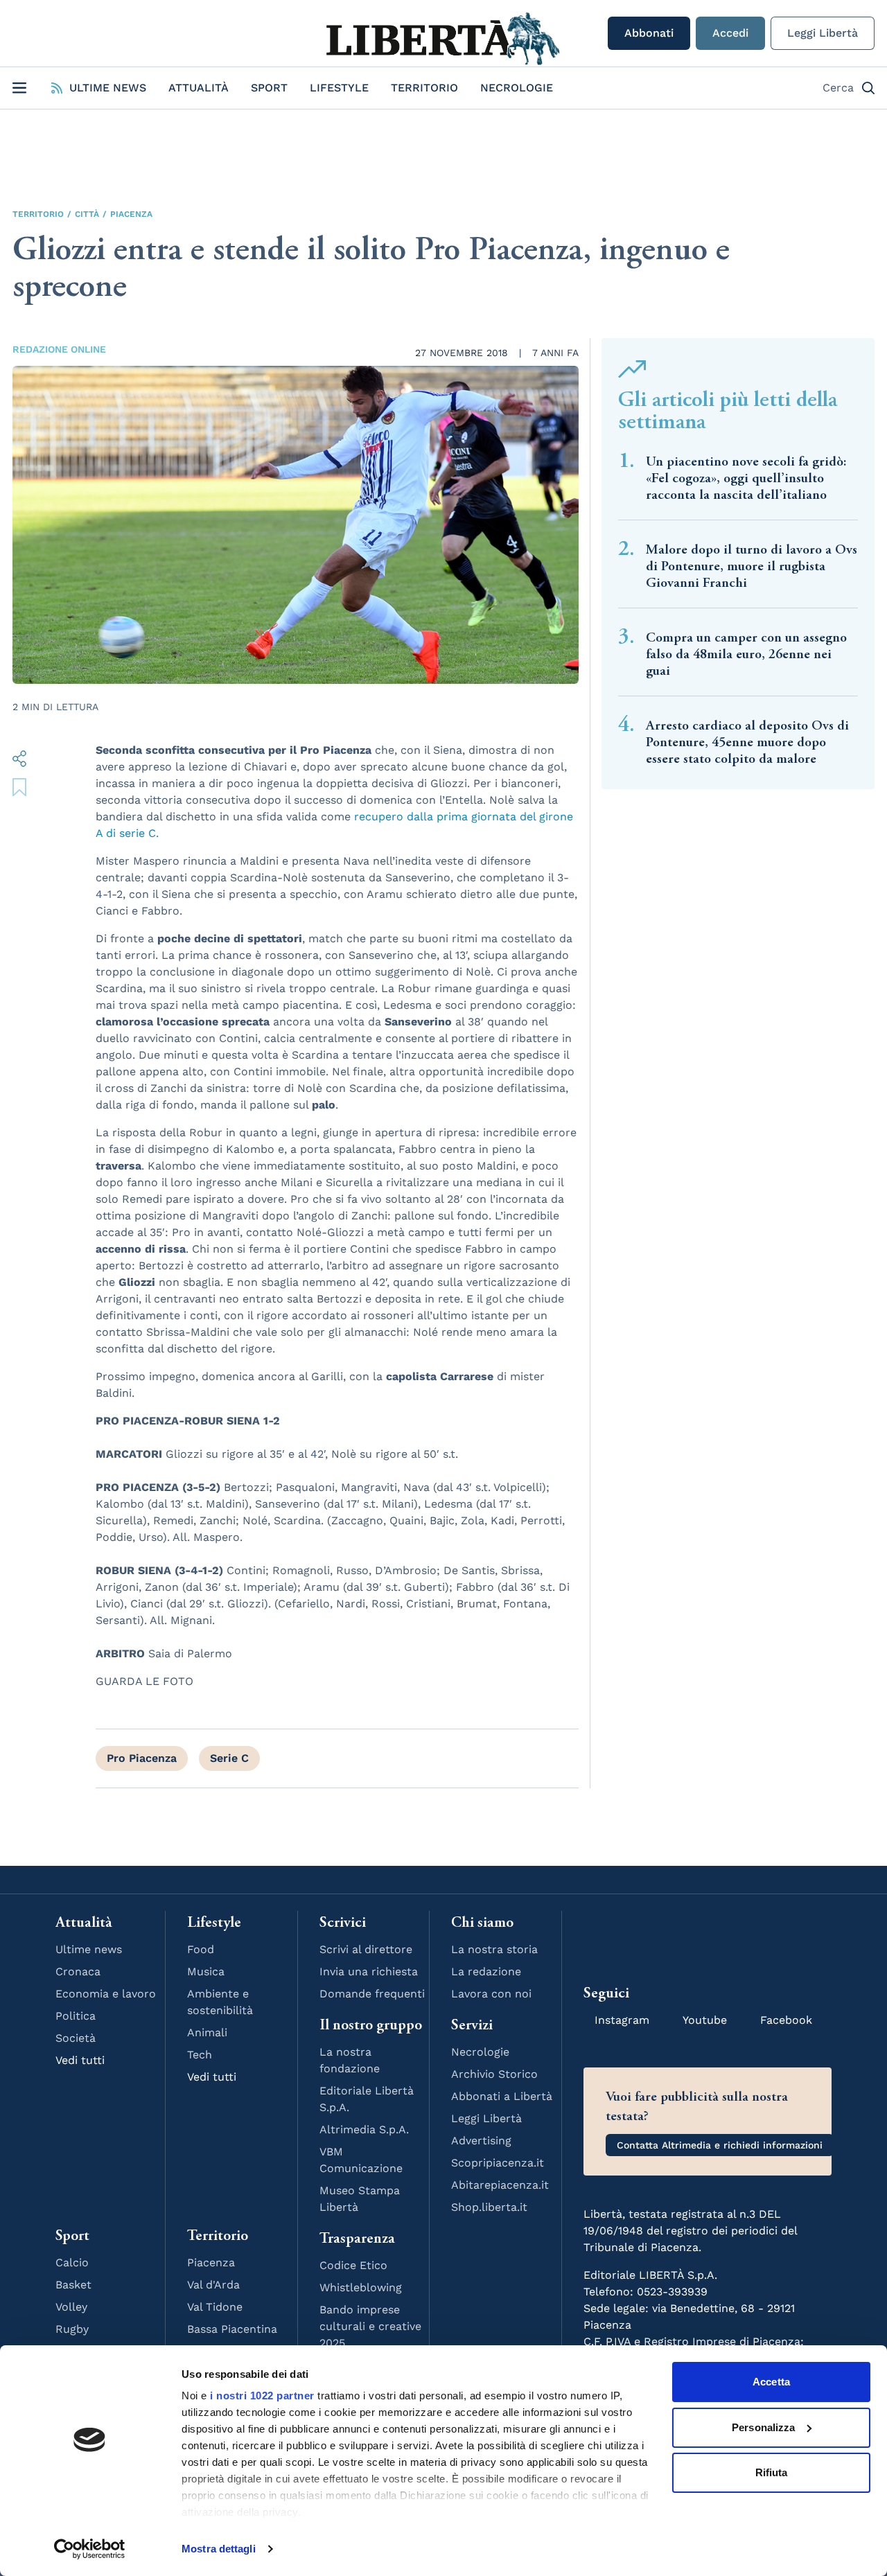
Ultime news (89, 1949)
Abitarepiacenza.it (500, 2185)
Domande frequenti (372, 1994)
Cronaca (78, 1971)
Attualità (199, 88)
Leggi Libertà (823, 33)
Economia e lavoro (106, 1994)
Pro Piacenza (142, 1758)
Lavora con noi (491, 1994)
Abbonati (649, 33)
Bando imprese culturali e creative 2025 (370, 2326)
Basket (73, 2285)
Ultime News (108, 88)
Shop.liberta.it (489, 2207)
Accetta (771, 2382)
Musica (206, 1971)
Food (201, 1949)
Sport (269, 88)
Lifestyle (339, 88)
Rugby (72, 2329)
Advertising (481, 2141)
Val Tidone (215, 2307)
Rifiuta (772, 2472)
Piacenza (131, 214)
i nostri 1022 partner (262, 2396)
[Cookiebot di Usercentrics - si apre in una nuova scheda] (90, 2549)
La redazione (486, 1971)
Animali (207, 2032)
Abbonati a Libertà (502, 2096)
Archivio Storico (494, 2074)
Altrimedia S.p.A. (364, 2129)
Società (76, 2038)
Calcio (72, 2262)
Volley (71, 2307)
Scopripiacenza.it (498, 2163)
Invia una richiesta (369, 1971)
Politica (76, 2016)
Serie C (229, 1758)
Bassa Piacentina (232, 2329)
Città (87, 214)
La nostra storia (494, 1949)
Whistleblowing (361, 2287)
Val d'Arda (213, 2285)
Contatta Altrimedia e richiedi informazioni (720, 2145)
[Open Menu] (19, 88)
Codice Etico (353, 2265)
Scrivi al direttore (366, 1949)
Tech (200, 2055)
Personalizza (763, 2427)
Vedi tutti (80, 2060)
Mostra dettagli (219, 2549)
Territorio (424, 88)
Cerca (838, 88)
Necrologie (517, 88)
